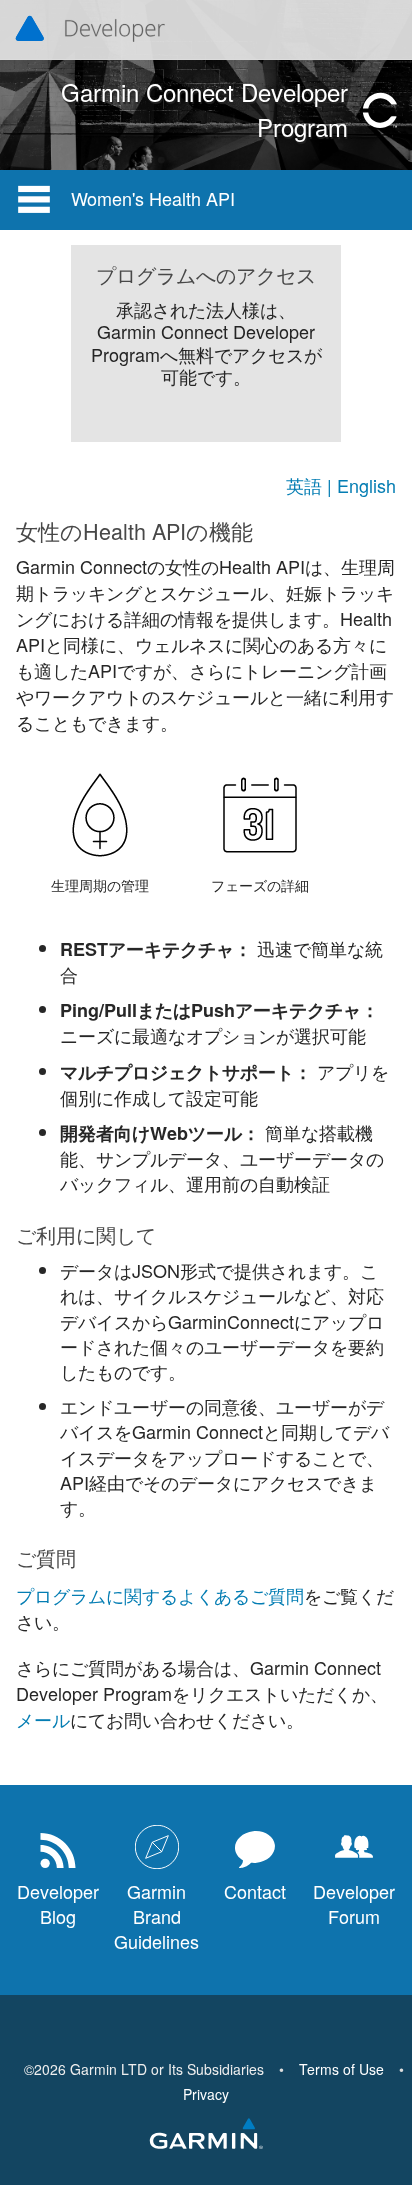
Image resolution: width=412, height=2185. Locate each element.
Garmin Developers (90, 30)
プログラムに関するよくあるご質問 (160, 1595)
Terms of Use (341, 2069)
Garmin (206, 2135)
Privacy (206, 2094)
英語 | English (341, 485)
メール (43, 1719)
